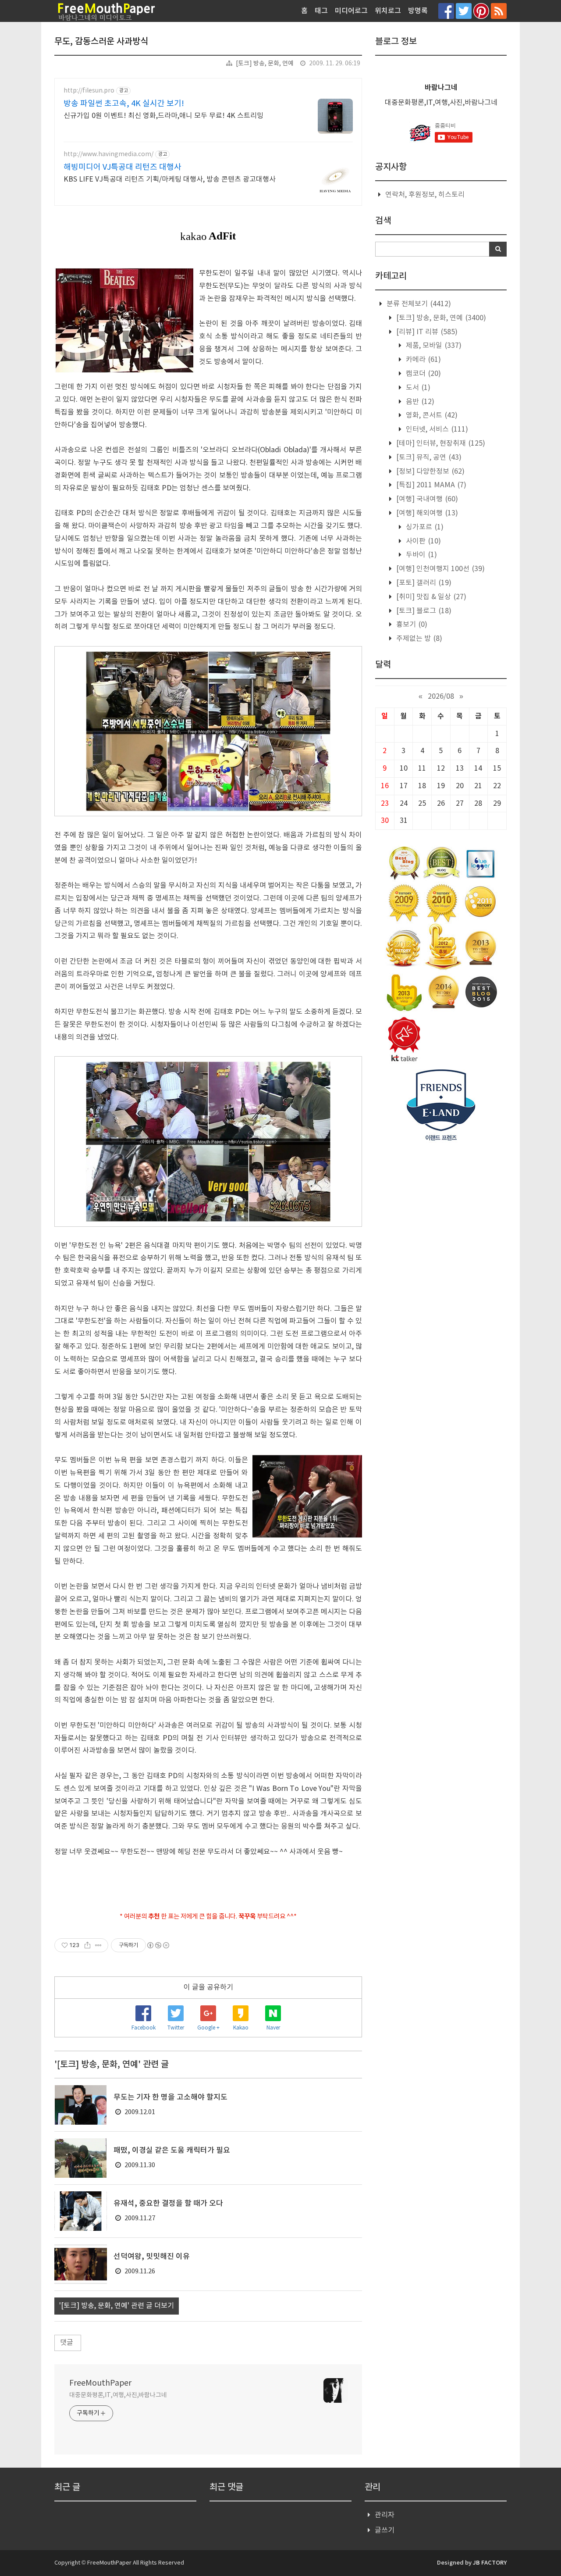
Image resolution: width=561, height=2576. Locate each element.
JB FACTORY (490, 2563)
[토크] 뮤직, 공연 (428, 457)
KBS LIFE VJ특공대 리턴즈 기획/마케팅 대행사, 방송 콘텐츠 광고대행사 (170, 179)
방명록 (418, 11)
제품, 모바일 (433, 346)
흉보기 (411, 625)
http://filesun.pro (89, 91)
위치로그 (388, 11)
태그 (321, 11)
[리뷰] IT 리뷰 (426, 332)
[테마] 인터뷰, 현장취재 (440, 443)
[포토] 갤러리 (423, 583)
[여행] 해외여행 (426, 513)
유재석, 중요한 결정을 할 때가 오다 (168, 2204)
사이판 (423, 541)
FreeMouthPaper (100, 2383)
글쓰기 (385, 2530)
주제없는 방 (418, 639)
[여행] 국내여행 (426, 499)
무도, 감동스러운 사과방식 (101, 42)
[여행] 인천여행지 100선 (440, 569)
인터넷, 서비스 (436, 429)
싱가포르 (424, 527)
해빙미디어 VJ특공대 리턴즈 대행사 (122, 167)
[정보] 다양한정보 (430, 472)
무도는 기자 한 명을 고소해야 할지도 (170, 2097)
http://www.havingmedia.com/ (108, 154)
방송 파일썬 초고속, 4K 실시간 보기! (124, 104)
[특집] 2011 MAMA (430, 485)
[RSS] (499, 11)
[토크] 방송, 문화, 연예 (265, 64)
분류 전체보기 (418, 304)
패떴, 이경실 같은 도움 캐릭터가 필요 (172, 2151)
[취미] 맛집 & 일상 (430, 597)
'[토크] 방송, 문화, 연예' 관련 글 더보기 (117, 2306)
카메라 (423, 360)
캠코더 (423, 374)
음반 (419, 402)
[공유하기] (87, 1945)
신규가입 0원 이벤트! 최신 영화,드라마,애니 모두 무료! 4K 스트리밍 (163, 116)
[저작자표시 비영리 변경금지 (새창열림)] (158, 1945)
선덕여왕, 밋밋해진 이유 (152, 2257)
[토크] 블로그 (423, 611)
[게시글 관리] (98, 1945)
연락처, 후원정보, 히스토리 (425, 195)
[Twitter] (464, 11)
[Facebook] (446, 11)
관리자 (385, 2515)
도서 (417, 388)
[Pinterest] (481, 11)
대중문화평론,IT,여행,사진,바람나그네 (118, 2395)
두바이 (421, 555)
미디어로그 (351, 11)
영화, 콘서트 (431, 415)
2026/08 (441, 697)
